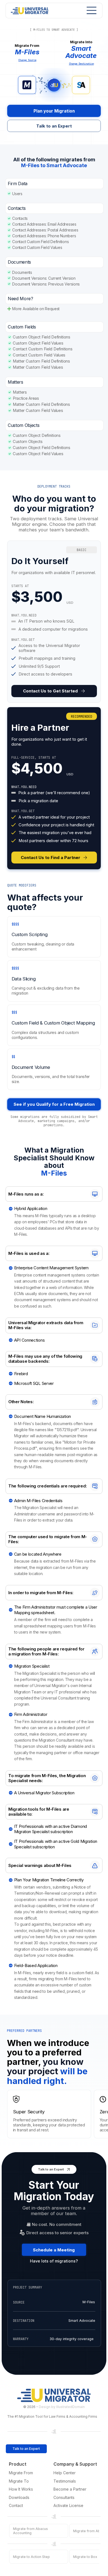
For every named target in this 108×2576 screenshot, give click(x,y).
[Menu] (90, 10)
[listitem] (54, 622)
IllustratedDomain (70, 2407)
